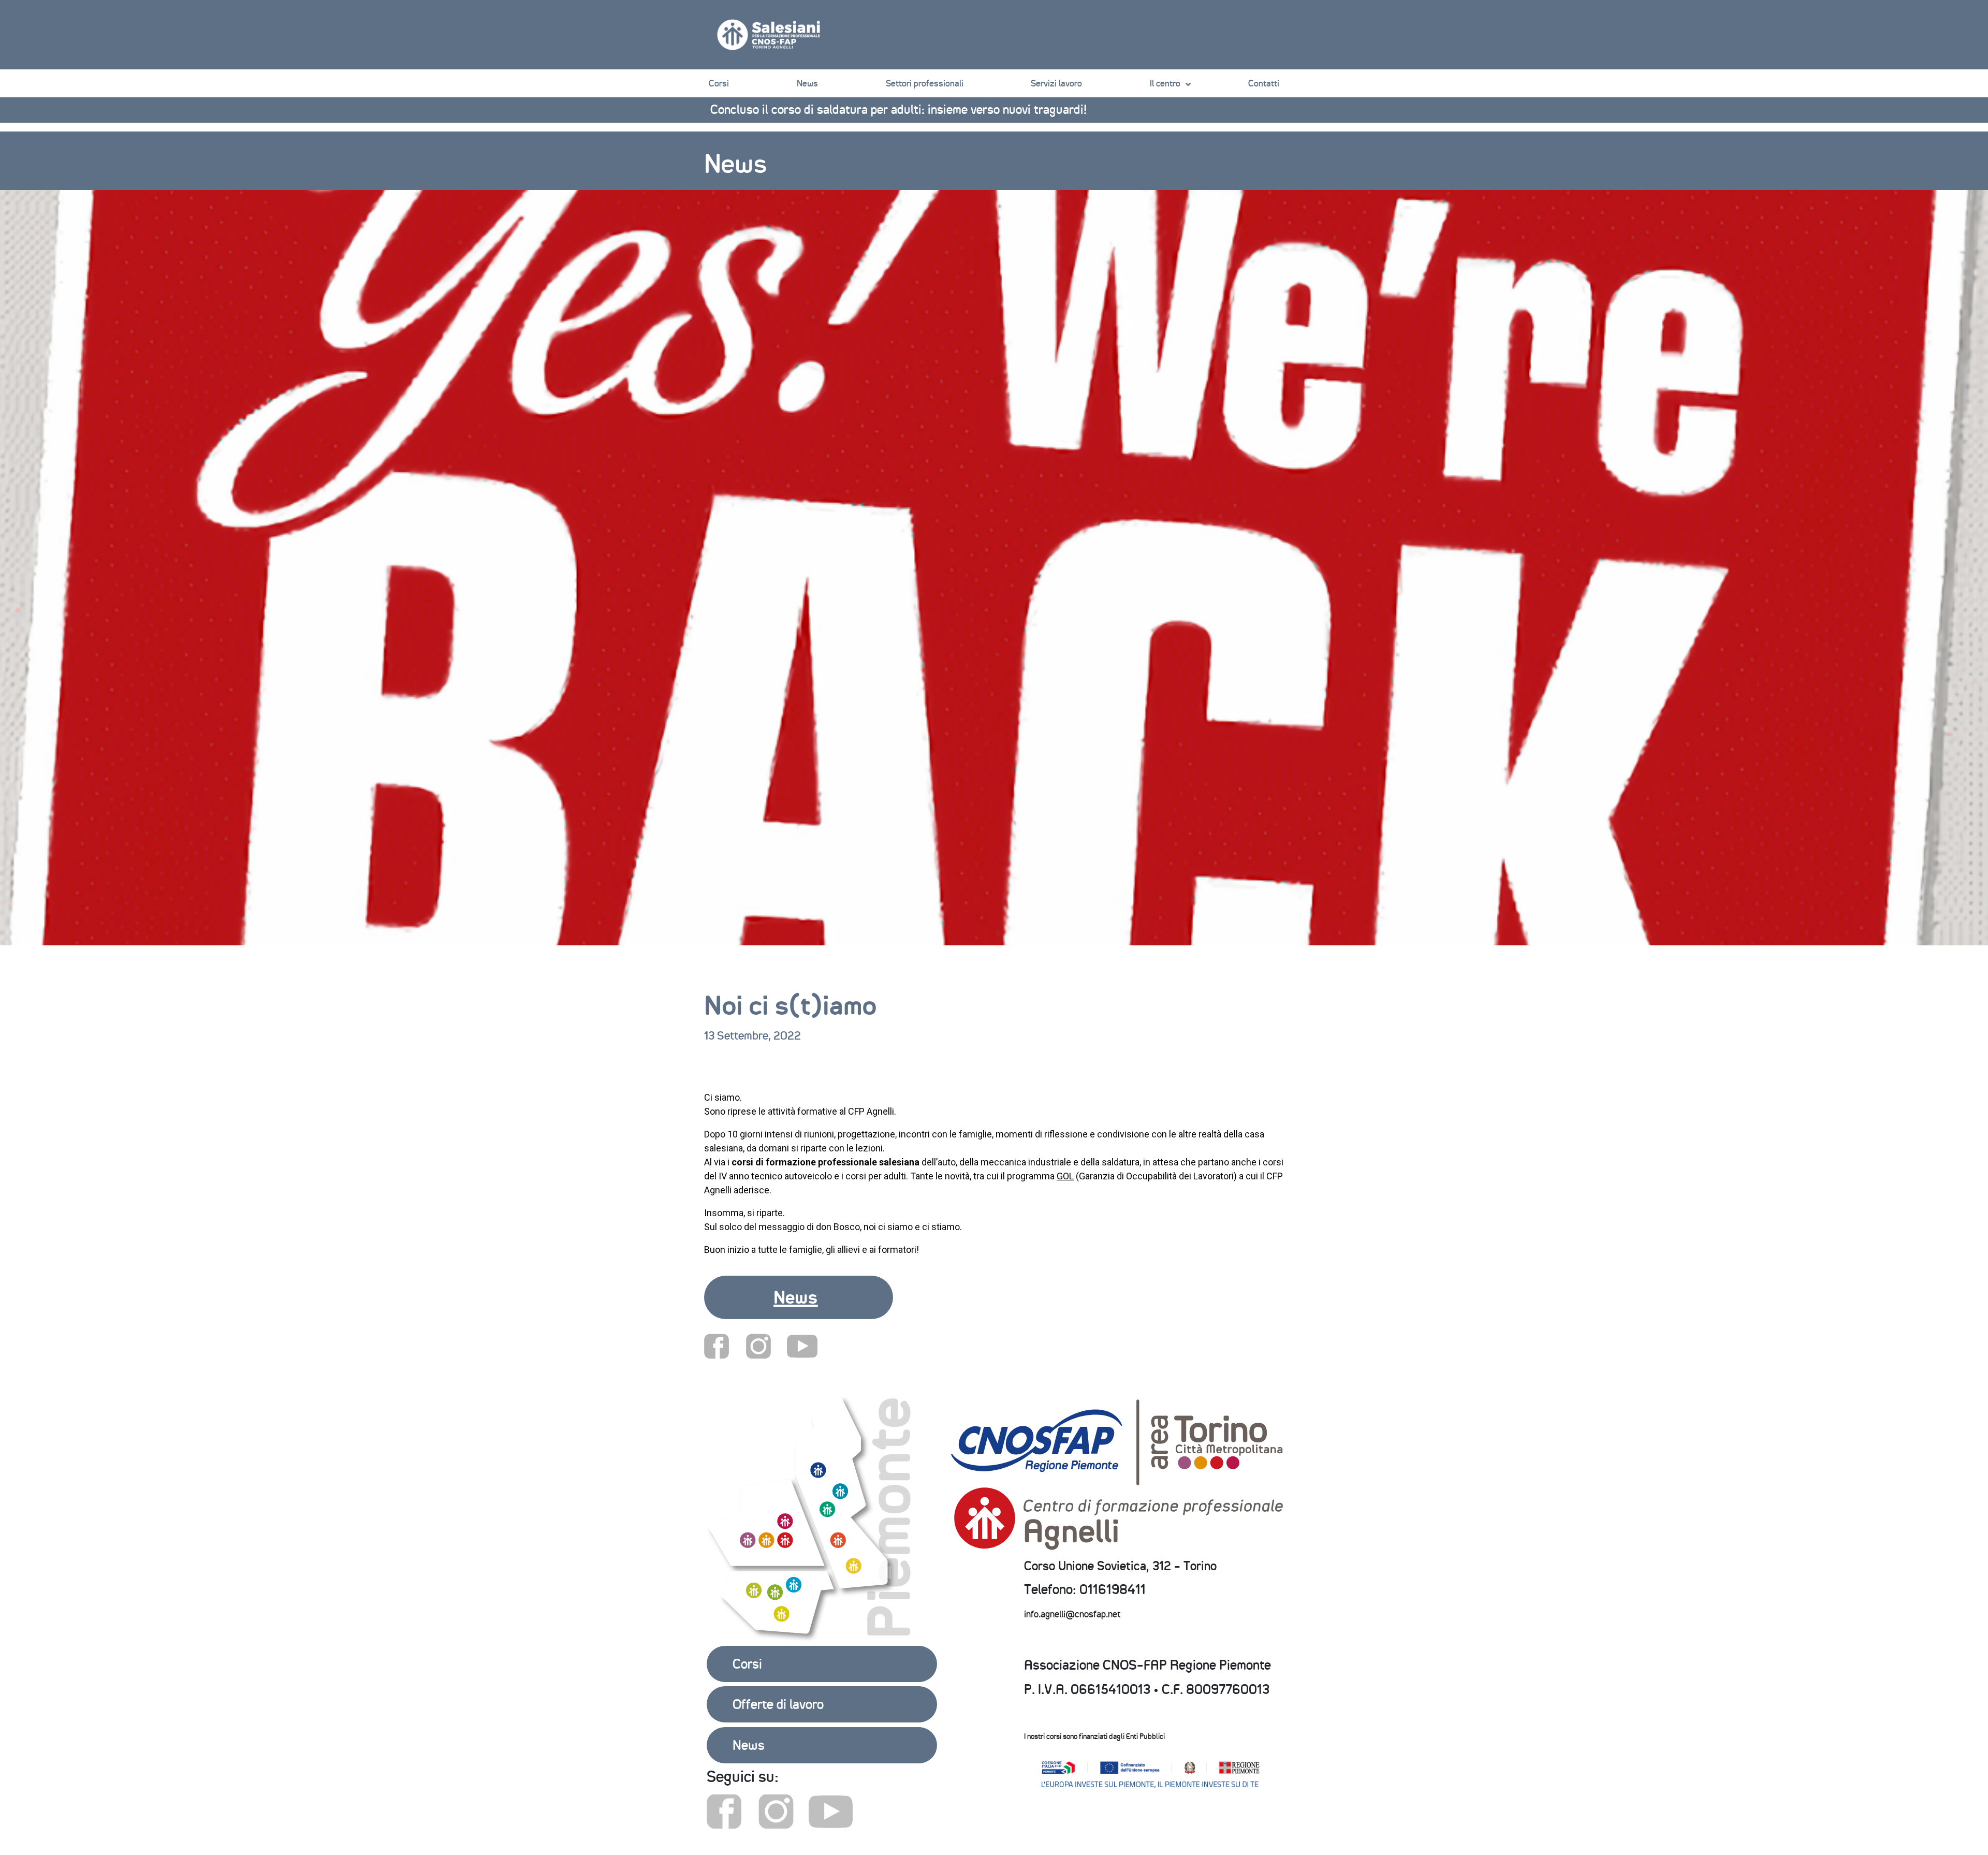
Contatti (1264, 83)
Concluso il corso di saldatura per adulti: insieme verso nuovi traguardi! (898, 109)
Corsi (719, 83)
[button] (799, 1298)
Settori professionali (925, 83)
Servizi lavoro (1056, 83)
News (807, 83)
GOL (1065, 1176)
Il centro (1165, 83)
